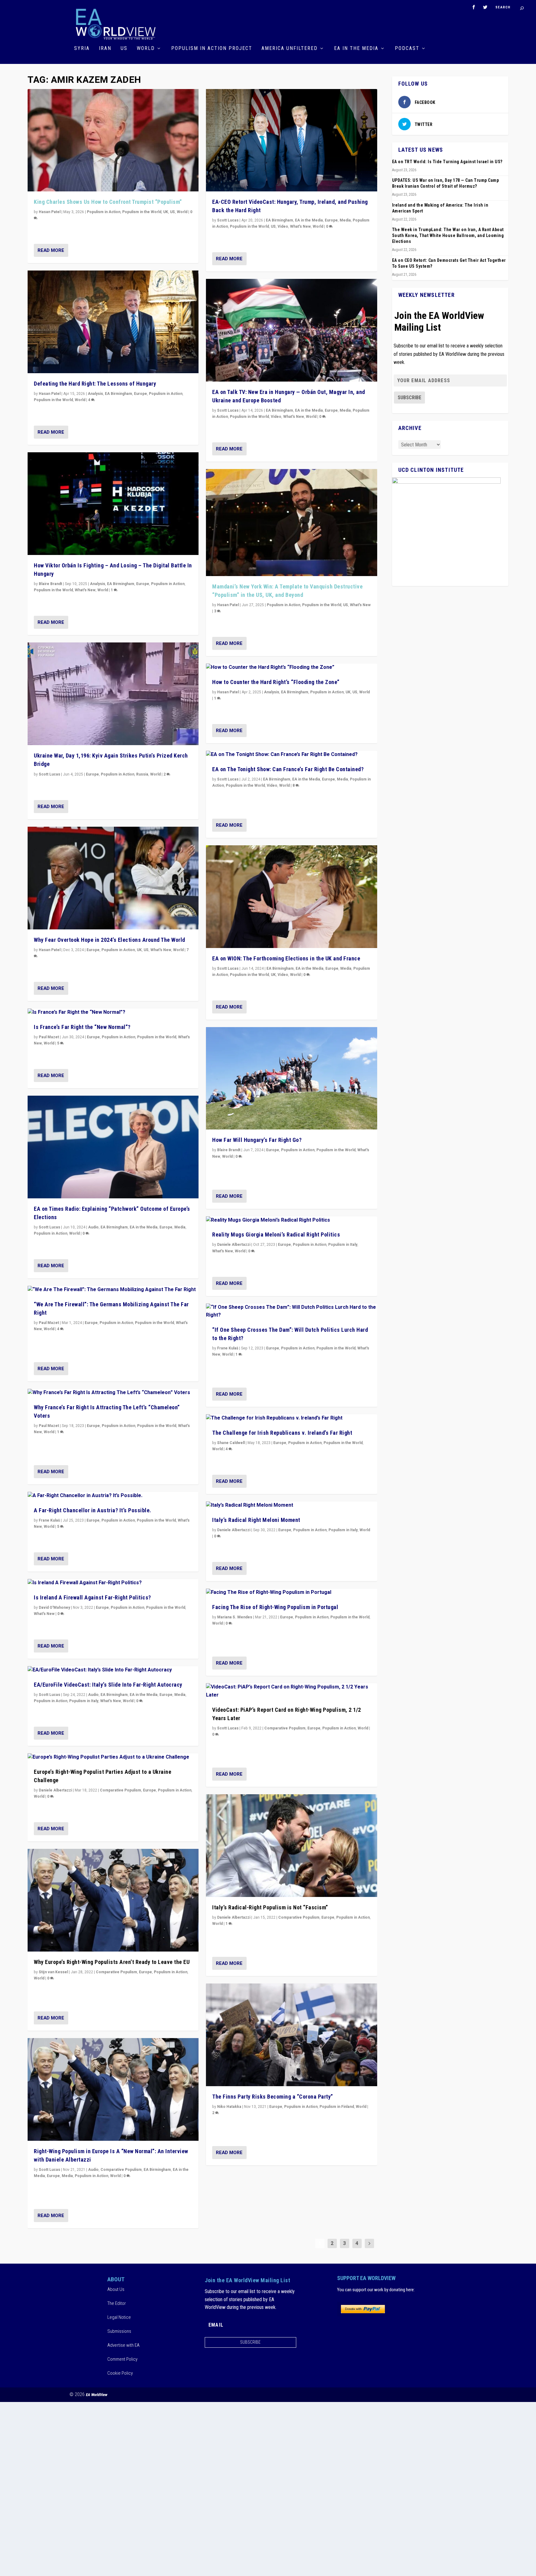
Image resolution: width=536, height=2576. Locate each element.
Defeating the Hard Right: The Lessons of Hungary (95, 384)
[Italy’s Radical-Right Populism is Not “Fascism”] (291, 1846)
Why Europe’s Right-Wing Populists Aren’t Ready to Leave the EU (112, 1962)
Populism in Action (104, 212)
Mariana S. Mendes (235, 1617)
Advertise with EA (123, 2345)
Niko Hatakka (229, 2107)
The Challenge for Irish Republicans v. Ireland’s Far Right (282, 1433)
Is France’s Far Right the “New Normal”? (82, 1027)
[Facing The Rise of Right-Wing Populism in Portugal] (291, 1593)
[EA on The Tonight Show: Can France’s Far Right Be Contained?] (291, 755)
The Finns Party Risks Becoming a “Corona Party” (273, 2097)
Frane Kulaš (49, 1520)
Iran (105, 49)
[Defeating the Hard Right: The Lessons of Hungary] (113, 322)
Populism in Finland (337, 2107)
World (146, 49)
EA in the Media (356, 49)
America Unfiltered (290, 49)
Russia (142, 774)
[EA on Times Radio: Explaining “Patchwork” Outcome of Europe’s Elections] (113, 1147)
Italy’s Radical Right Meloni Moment (256, 1520)
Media (180, 1227)
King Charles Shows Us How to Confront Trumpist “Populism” (108, 202)
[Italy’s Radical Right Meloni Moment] (291, 1505)
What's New (85, 590)
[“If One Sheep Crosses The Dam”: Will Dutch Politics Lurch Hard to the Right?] (291, 1311)
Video (283, 226)
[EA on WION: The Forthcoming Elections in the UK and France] (291, 897)
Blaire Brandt (50, 584)
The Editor (117, 2303)
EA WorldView (97, 2395)
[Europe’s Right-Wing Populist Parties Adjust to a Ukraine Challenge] (113, 1757)
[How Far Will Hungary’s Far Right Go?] (291, 1078)
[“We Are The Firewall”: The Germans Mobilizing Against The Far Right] (113, 1290)
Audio (93, 1227)
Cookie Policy (120, 2373)
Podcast (407, 49)
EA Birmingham (118, 394)
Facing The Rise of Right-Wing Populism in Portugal (275, 1607)
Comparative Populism (121, 1790)
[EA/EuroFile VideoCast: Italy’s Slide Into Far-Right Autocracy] (113, 1670)
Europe (141, 394)
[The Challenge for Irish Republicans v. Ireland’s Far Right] (291, 1418)
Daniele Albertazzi (55, 1790)
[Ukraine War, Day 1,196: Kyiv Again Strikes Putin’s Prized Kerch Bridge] (113, 694)
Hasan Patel (50, 212)
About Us (116, 2289)
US (124, 49)
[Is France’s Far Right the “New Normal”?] (113, 1013)
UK (166, 212)
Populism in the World (142, 212)
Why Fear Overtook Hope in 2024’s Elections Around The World (109, 940)
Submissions (119, 2331)
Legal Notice (119, 2317)
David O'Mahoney (54, 1608)
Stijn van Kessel (53, 1972)
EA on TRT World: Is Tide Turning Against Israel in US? (447, 162)
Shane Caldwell (231, 1443)
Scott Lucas (49, 774)
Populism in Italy (84, 1701)
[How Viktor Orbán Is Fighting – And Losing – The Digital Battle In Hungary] (113, 504)
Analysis (95, 394)
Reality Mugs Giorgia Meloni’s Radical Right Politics (276, 1234)
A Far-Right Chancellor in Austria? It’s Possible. (93, 1510)
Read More (51, 250)
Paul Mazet (49, 1037)
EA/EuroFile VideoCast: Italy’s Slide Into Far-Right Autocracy (108, 1685)
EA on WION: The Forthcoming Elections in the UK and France (286, 958)
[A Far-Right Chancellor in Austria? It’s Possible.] (113, 1496)
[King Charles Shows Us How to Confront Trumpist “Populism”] (113, 140)
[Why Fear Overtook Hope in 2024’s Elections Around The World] (113, 878)
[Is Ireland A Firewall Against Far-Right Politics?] (113, 1583)
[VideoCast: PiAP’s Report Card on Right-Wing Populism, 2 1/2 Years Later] (291, 1691)
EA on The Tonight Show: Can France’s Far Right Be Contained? (288, 769)
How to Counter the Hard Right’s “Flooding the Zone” (276, 682)
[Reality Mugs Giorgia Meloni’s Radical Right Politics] (291, 1220)
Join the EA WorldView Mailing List (439, 321)
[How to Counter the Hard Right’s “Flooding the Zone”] (291, 668)
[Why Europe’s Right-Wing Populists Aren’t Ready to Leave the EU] (113, 1900)
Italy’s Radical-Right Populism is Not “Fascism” (270, 1907)
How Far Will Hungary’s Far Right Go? (257, 1140)
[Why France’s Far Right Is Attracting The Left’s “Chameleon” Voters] (113, 1393)
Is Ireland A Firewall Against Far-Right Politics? (92, 1597)
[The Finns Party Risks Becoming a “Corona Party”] (291, 2035)
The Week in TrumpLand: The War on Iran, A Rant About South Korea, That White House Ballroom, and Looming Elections (448, 235)
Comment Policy (122, 2359)
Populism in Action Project (212, 49)
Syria (82, 49)
